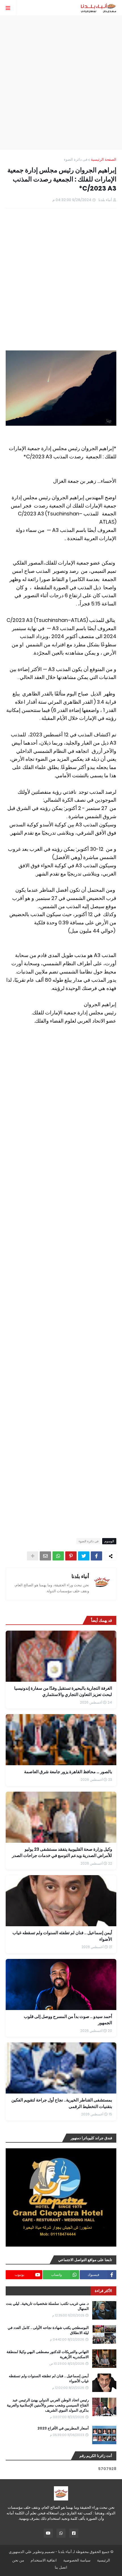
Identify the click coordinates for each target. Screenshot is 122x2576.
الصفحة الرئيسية (104, 159)
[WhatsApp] (58, 1556)
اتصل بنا (61, 2567)
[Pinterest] (71, 1556)
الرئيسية (104, 2560)
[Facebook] (96, 1556)
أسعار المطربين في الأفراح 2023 (63, 2428)
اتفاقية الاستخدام (44, 2560)
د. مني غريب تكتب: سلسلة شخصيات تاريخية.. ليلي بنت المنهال (47, 2306)
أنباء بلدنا (80, 1576)
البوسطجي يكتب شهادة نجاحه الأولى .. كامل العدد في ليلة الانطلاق (48, 2330)
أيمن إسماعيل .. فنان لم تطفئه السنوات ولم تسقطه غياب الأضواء (49, 2379)
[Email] (45, 1556)
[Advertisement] (61, 83)
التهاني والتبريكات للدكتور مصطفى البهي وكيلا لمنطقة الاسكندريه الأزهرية (48, 2354)
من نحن (18, 2560)
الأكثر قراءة (103, 2291)
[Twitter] (84, 1556)
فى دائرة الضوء (76, 159)
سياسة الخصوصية (77, 2560)
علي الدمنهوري (20, 2552)
